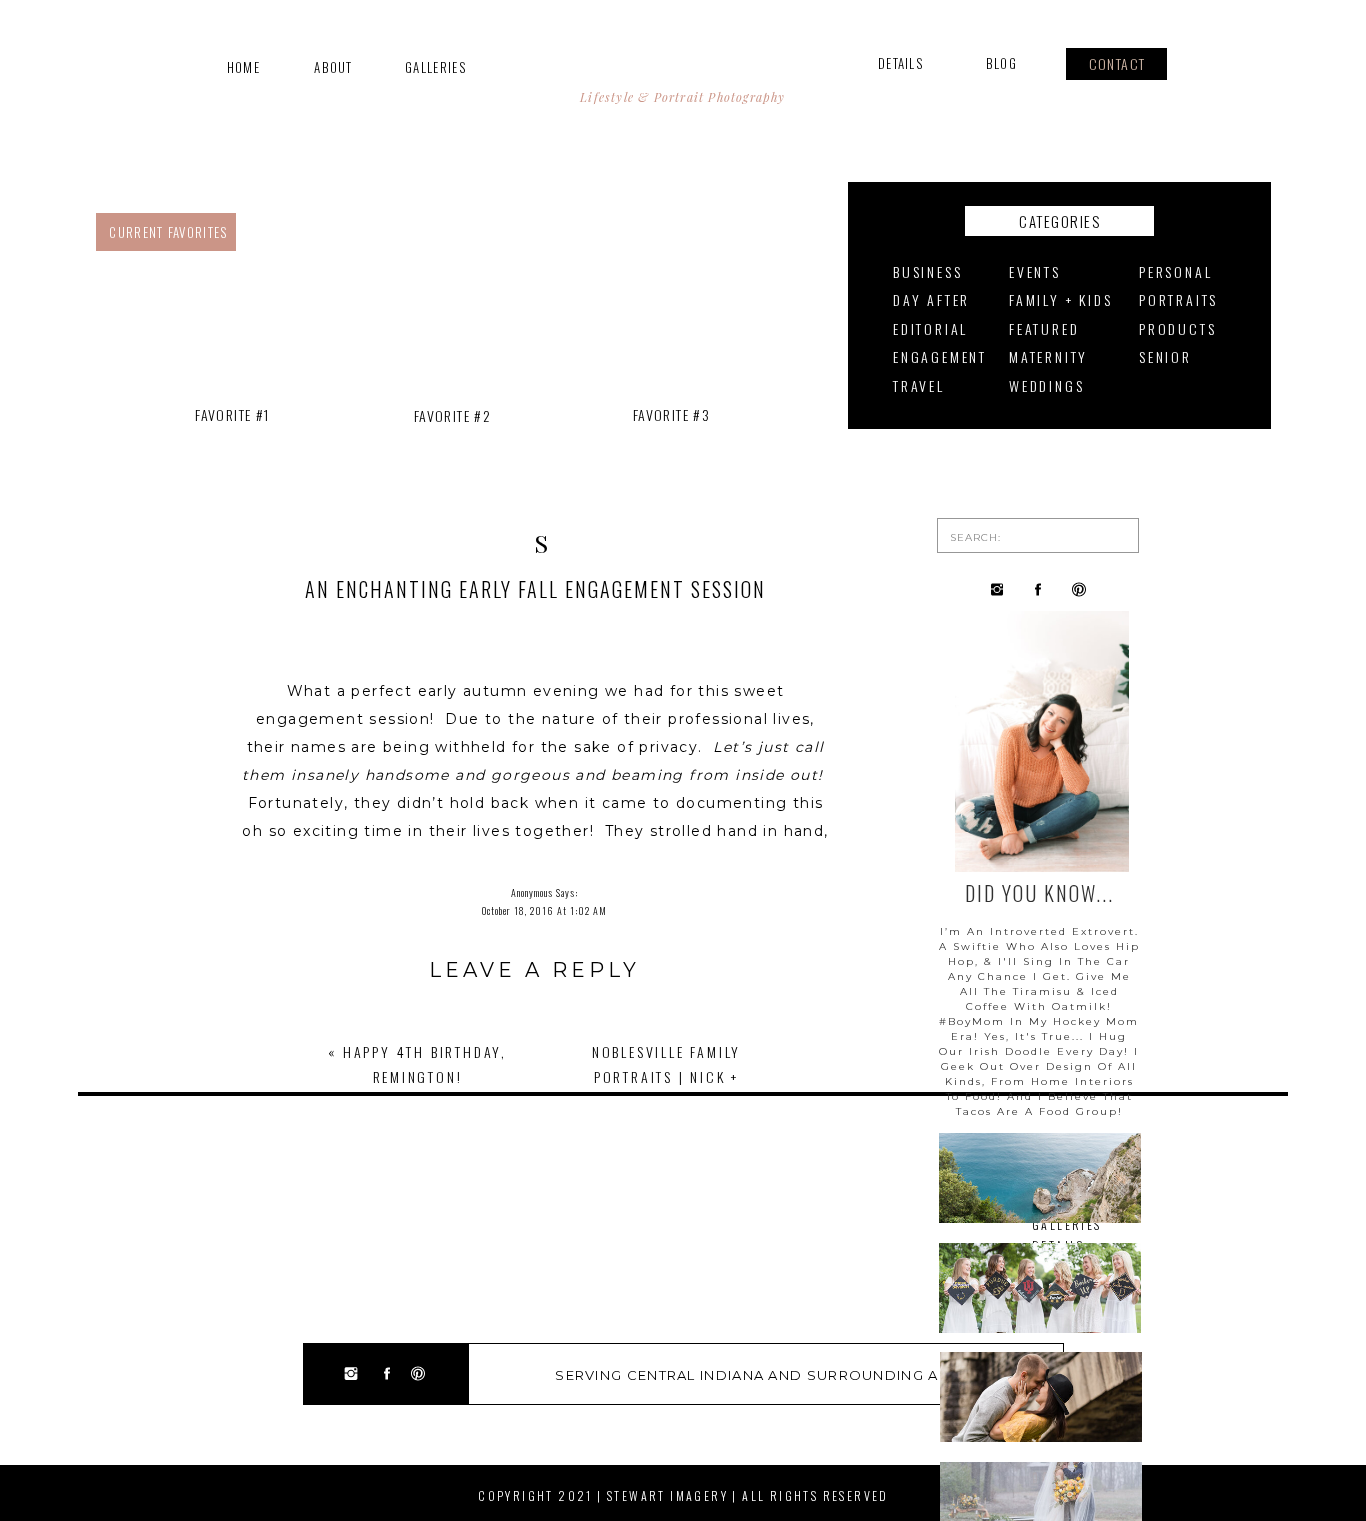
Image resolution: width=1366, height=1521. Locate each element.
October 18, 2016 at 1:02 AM (544, 910)
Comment (534, 1041)
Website (534, 1307)
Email (534, 1262)
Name (534, 1217)
